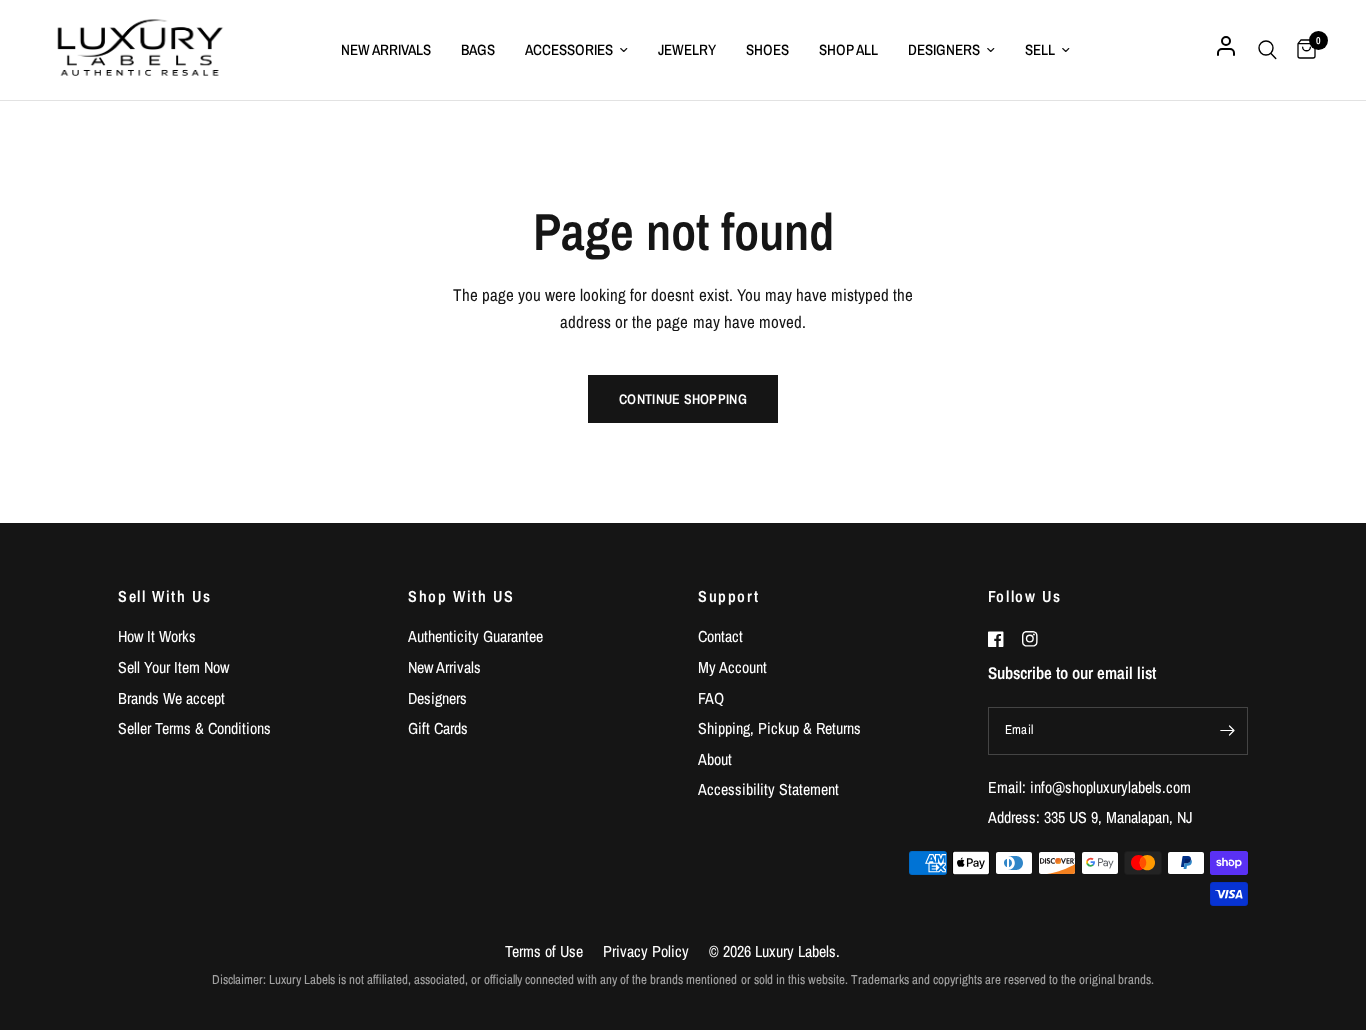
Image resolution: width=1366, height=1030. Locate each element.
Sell (1040, 49)
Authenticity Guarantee (475, 636)
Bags (478, 49)
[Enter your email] (1228, 731)
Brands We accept (171, 698)
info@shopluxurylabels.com (1110, 787)
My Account (732, 667)
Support (728, 596)
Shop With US (461, 596)
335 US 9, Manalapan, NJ (1118, 817)
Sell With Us (164, 596)
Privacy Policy (646, 951)
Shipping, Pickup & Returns (779, 728)
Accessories (569, 49)
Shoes (767, 49)
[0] (1301, 50)
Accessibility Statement (768, 789)
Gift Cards (438, 728)
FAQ (711, 698)
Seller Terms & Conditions (194, 728)
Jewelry (687, 49)
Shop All (848, 49)
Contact (720, 636)
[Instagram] (1037, 639)
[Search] (1267, 50)
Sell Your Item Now (173, 667)
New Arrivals (386, 49)
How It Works (157, 636)
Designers (944, 49)
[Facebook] (1003, 639)
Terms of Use (544, 951)
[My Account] (1226, 50)
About (715, 759)
